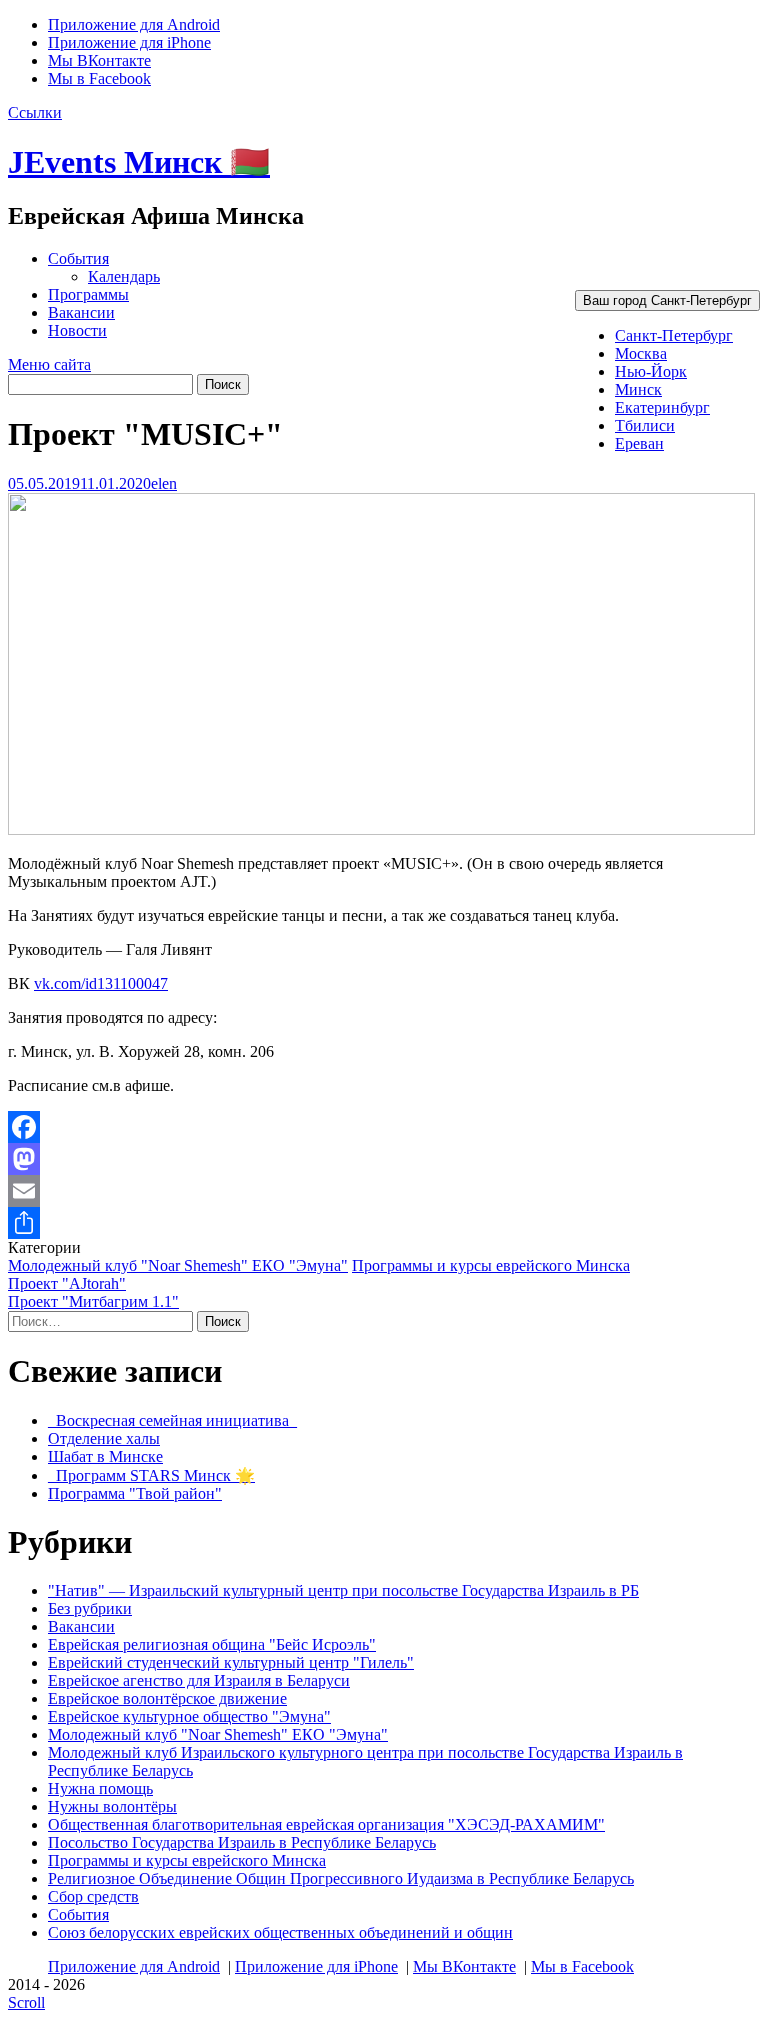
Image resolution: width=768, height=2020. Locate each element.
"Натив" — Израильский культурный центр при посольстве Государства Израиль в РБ (343, 1590)
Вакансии (81, 312)
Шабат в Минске (105, 1456)
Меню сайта (49, 364)
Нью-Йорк (651, 371)
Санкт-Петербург (674, 335)
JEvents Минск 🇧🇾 (139, 162)
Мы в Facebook (99, 78)
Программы (88, 294)
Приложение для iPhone (129, 42)
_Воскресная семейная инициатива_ (172, 1420)
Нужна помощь (100, 1788)
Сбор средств (93, 1896)
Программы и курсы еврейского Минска (491, 1265)
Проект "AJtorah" (67, 1283)
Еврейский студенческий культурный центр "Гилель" (231, 1662)
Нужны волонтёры (112, 1806)
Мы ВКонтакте (99, 60)
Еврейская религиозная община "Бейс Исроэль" (212, 1644)
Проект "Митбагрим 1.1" (93, 1301)
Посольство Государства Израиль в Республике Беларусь (242, 1842)
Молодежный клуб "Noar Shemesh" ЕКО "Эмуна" (178, 1265)
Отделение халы (104, 1438)
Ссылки (35, 112)
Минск (638, 389)
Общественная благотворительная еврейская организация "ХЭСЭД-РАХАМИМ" (326, 1824)
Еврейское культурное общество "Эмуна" (189, 1716)
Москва (641, 353)
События (78, 258)
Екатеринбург (662, 407)
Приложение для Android (134, 24)
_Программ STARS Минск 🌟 (151, 1475)
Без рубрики (90, 1608)
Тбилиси (645, 425)
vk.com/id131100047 (101, 983)
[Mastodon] (384, 1159)
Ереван (639, 443)
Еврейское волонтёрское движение (167, 1698)
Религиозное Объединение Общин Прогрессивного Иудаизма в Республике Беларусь (341, 1878)
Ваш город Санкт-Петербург (667, 300)
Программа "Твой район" (135, 1493)
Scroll (26, 2002)
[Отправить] (384, 1223)
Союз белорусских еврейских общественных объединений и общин (280, 1932)
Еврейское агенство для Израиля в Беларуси (199, 1680)
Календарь (124, 276)
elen (164, 483)
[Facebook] (384, 1127)
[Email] (384, 1191)
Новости (77, 330)
